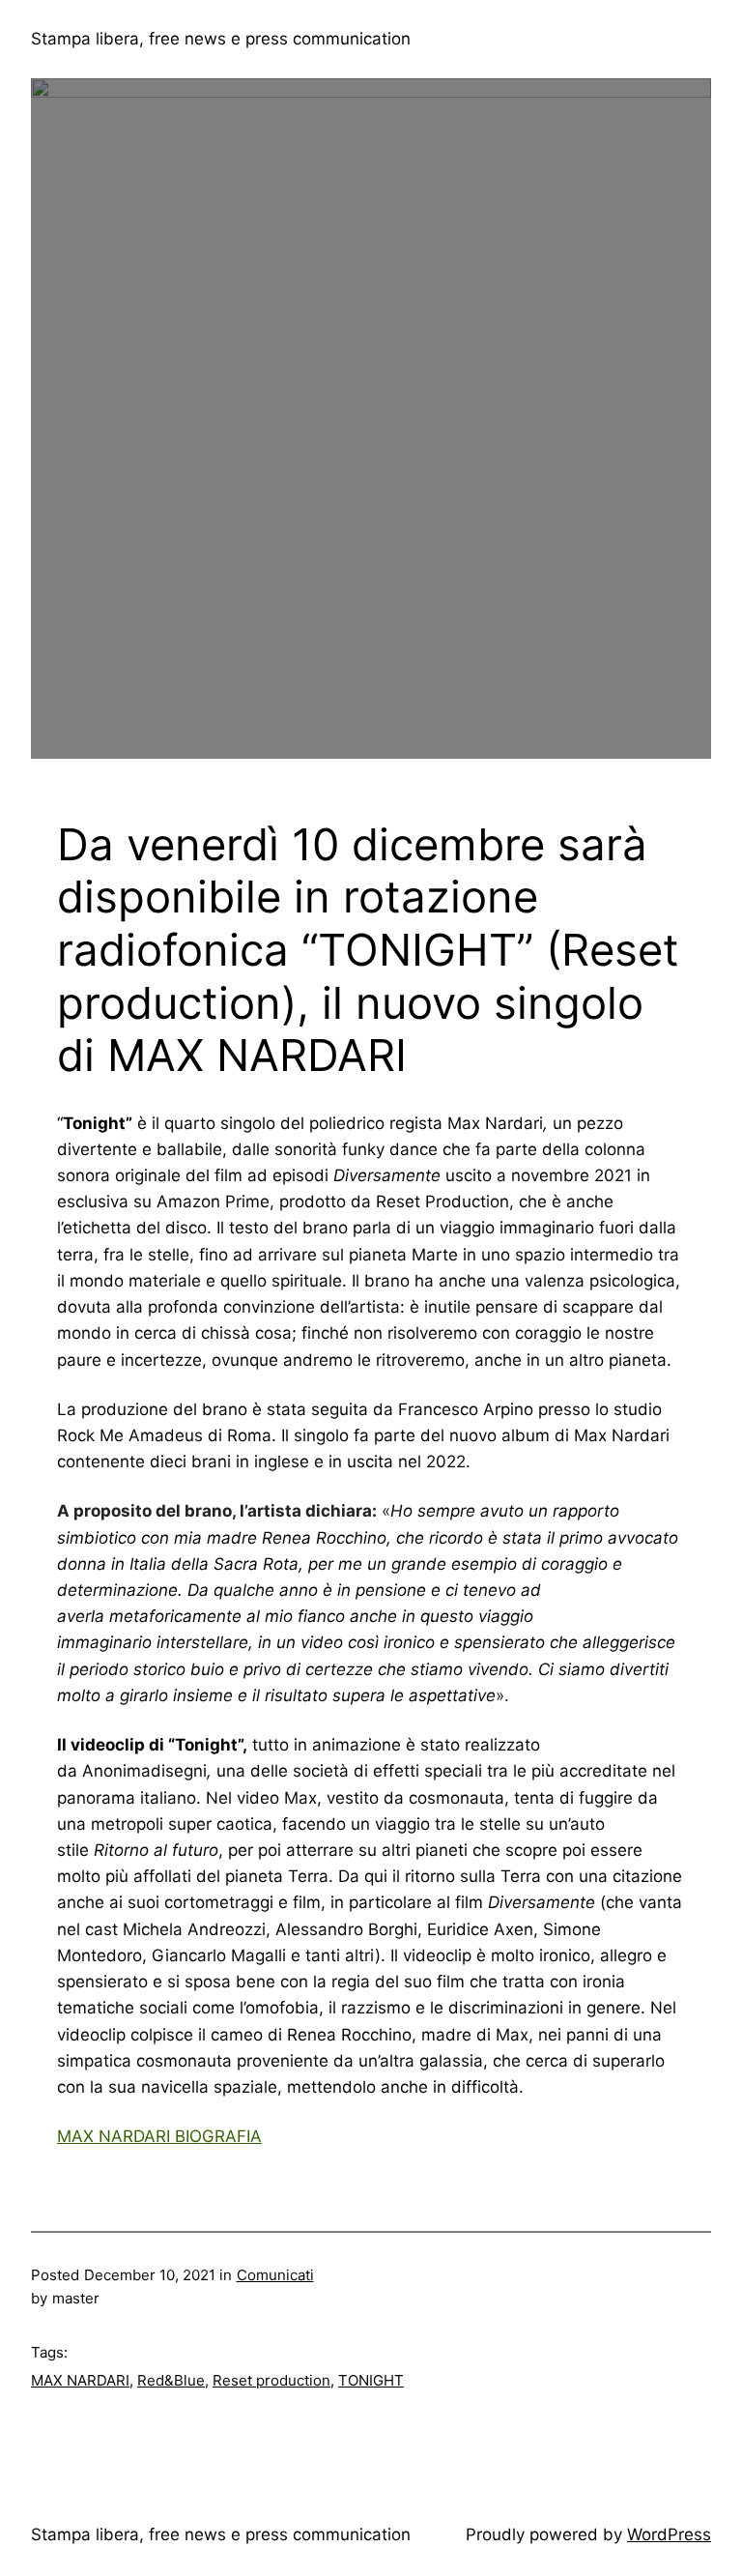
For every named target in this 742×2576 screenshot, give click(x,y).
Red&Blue (171, 2380)
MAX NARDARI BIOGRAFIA (159, 2136)
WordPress (669, 2534)
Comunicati (275, 2275)
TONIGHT (371, 2380)
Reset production (271, 2380)
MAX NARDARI (80, 2380)
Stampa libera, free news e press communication (221, 39)
